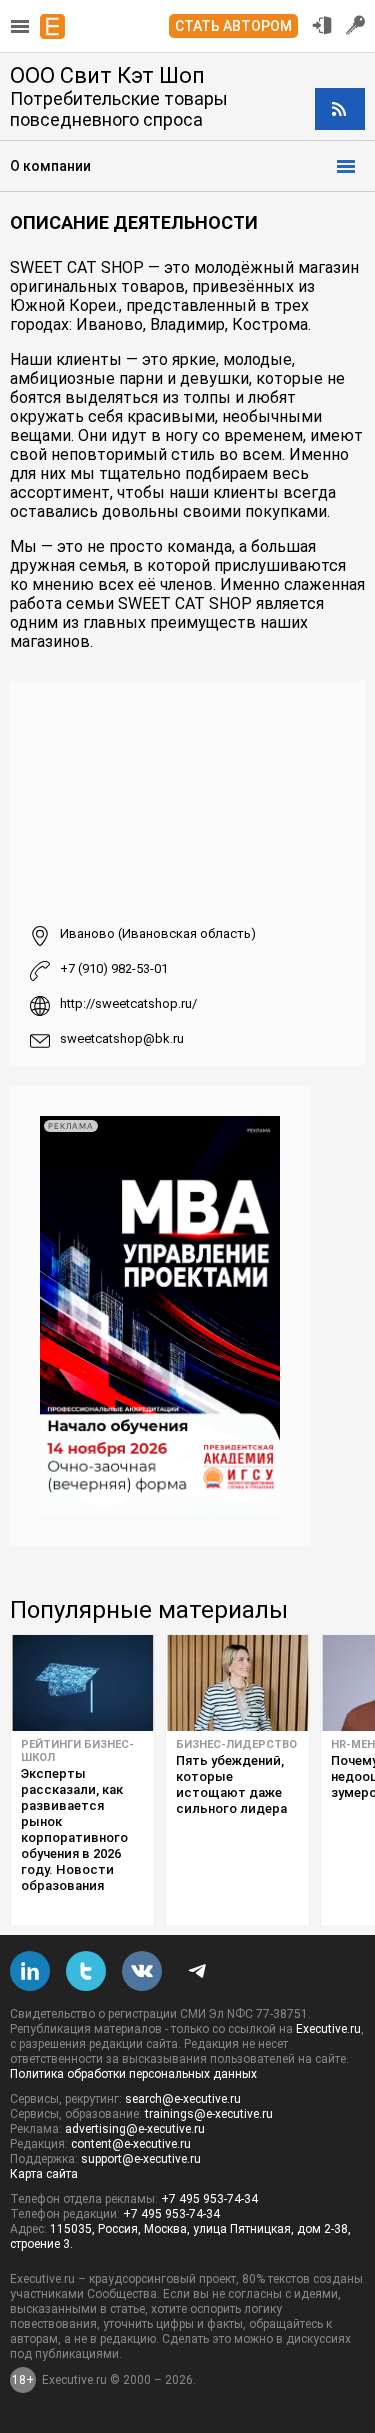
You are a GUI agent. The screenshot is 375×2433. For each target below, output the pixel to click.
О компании (50, 166)
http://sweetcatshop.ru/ (128, 1003)
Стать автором (233, 26)
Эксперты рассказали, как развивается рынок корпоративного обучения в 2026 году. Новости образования (74, 1829)
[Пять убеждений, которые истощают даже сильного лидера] (237, 1683)
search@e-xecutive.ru (183, 2099)
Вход (322, 25)
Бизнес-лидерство (236, 1744)
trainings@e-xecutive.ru (209, 2114)
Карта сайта (44, 2174)
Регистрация (356, 25)
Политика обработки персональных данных (133, 2074)
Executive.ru (328, 2029)
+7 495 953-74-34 (209, 2199)
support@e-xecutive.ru (141, 2159)
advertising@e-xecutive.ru (135, 2129)
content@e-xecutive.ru (131, 2144)
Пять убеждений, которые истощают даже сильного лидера (231, 1784)
